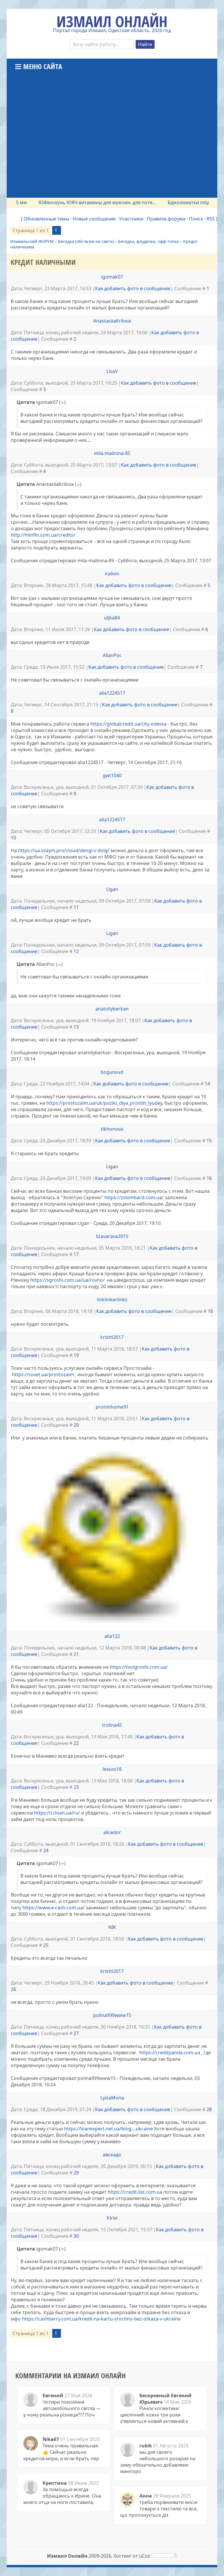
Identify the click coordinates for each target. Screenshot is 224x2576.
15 (209, 1141)
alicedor (112, 1832)
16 (209, 1178)
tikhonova (112, 1129)
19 (76, 1355)
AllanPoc (112, 655)
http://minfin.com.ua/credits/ (43, 535)
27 (76, 2033)
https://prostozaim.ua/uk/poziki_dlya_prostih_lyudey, (105, 1103)
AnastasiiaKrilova (112, 321)
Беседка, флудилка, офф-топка (148, 241)
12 (76, 951)
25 (46, 1945)
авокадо (112, 2155)
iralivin (112, 574)
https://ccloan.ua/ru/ (57, 1813)
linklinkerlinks (112, 1300)
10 (13, 838)
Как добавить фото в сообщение (133, 288)
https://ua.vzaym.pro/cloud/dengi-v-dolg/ (64, 850)
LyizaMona (112, 2098)
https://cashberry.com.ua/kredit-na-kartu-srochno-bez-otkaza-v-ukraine (101, 2319)
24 (46, 1850)
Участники (131, 219)
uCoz (145, 2556)
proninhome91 (112, 1407)
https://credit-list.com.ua (135, 2192)
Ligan (112, 889)
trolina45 (112, 1725)
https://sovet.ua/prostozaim (43, 1374)
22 (76, 1743)
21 (76, 1654)
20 (76, 1425)
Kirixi (112, 2218)
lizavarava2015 (112, 1236)
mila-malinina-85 (112, 453)
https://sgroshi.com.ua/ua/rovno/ (68, 1280)
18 (210, 1311)
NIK (112, 1927)
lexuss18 (112, 1769)
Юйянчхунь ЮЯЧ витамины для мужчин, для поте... (61, 202)
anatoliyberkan (112, 1009)
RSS (211, 219)
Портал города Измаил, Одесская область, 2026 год (112, 30)
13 (76, 1027)
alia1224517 (112, 693)
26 (13, 1989)
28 (209, 2109)
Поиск (196, 219)
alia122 (112, 1636)
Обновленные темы (46, 219)
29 (76, 2173)
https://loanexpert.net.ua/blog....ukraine (108, 2129)
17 (76, 1254)
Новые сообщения (94, 219)
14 (207, 1084)
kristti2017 (112, 1337)
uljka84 (112, 618)
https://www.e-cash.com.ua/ (54, 1908)
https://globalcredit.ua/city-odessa (128, 724)
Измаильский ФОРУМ (32, 241)
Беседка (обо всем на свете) (86, 241)
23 (76, 1787)
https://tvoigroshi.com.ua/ (139, 1667)
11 (76, 907)
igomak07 (112, 277)
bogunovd (112, 1072)
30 (76, 2236)
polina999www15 (112, 2015)
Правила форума (166, 219)
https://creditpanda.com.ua (170, 2053)
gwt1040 (112, 775)
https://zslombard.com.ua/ (134, 1197)
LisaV (112, 371)
